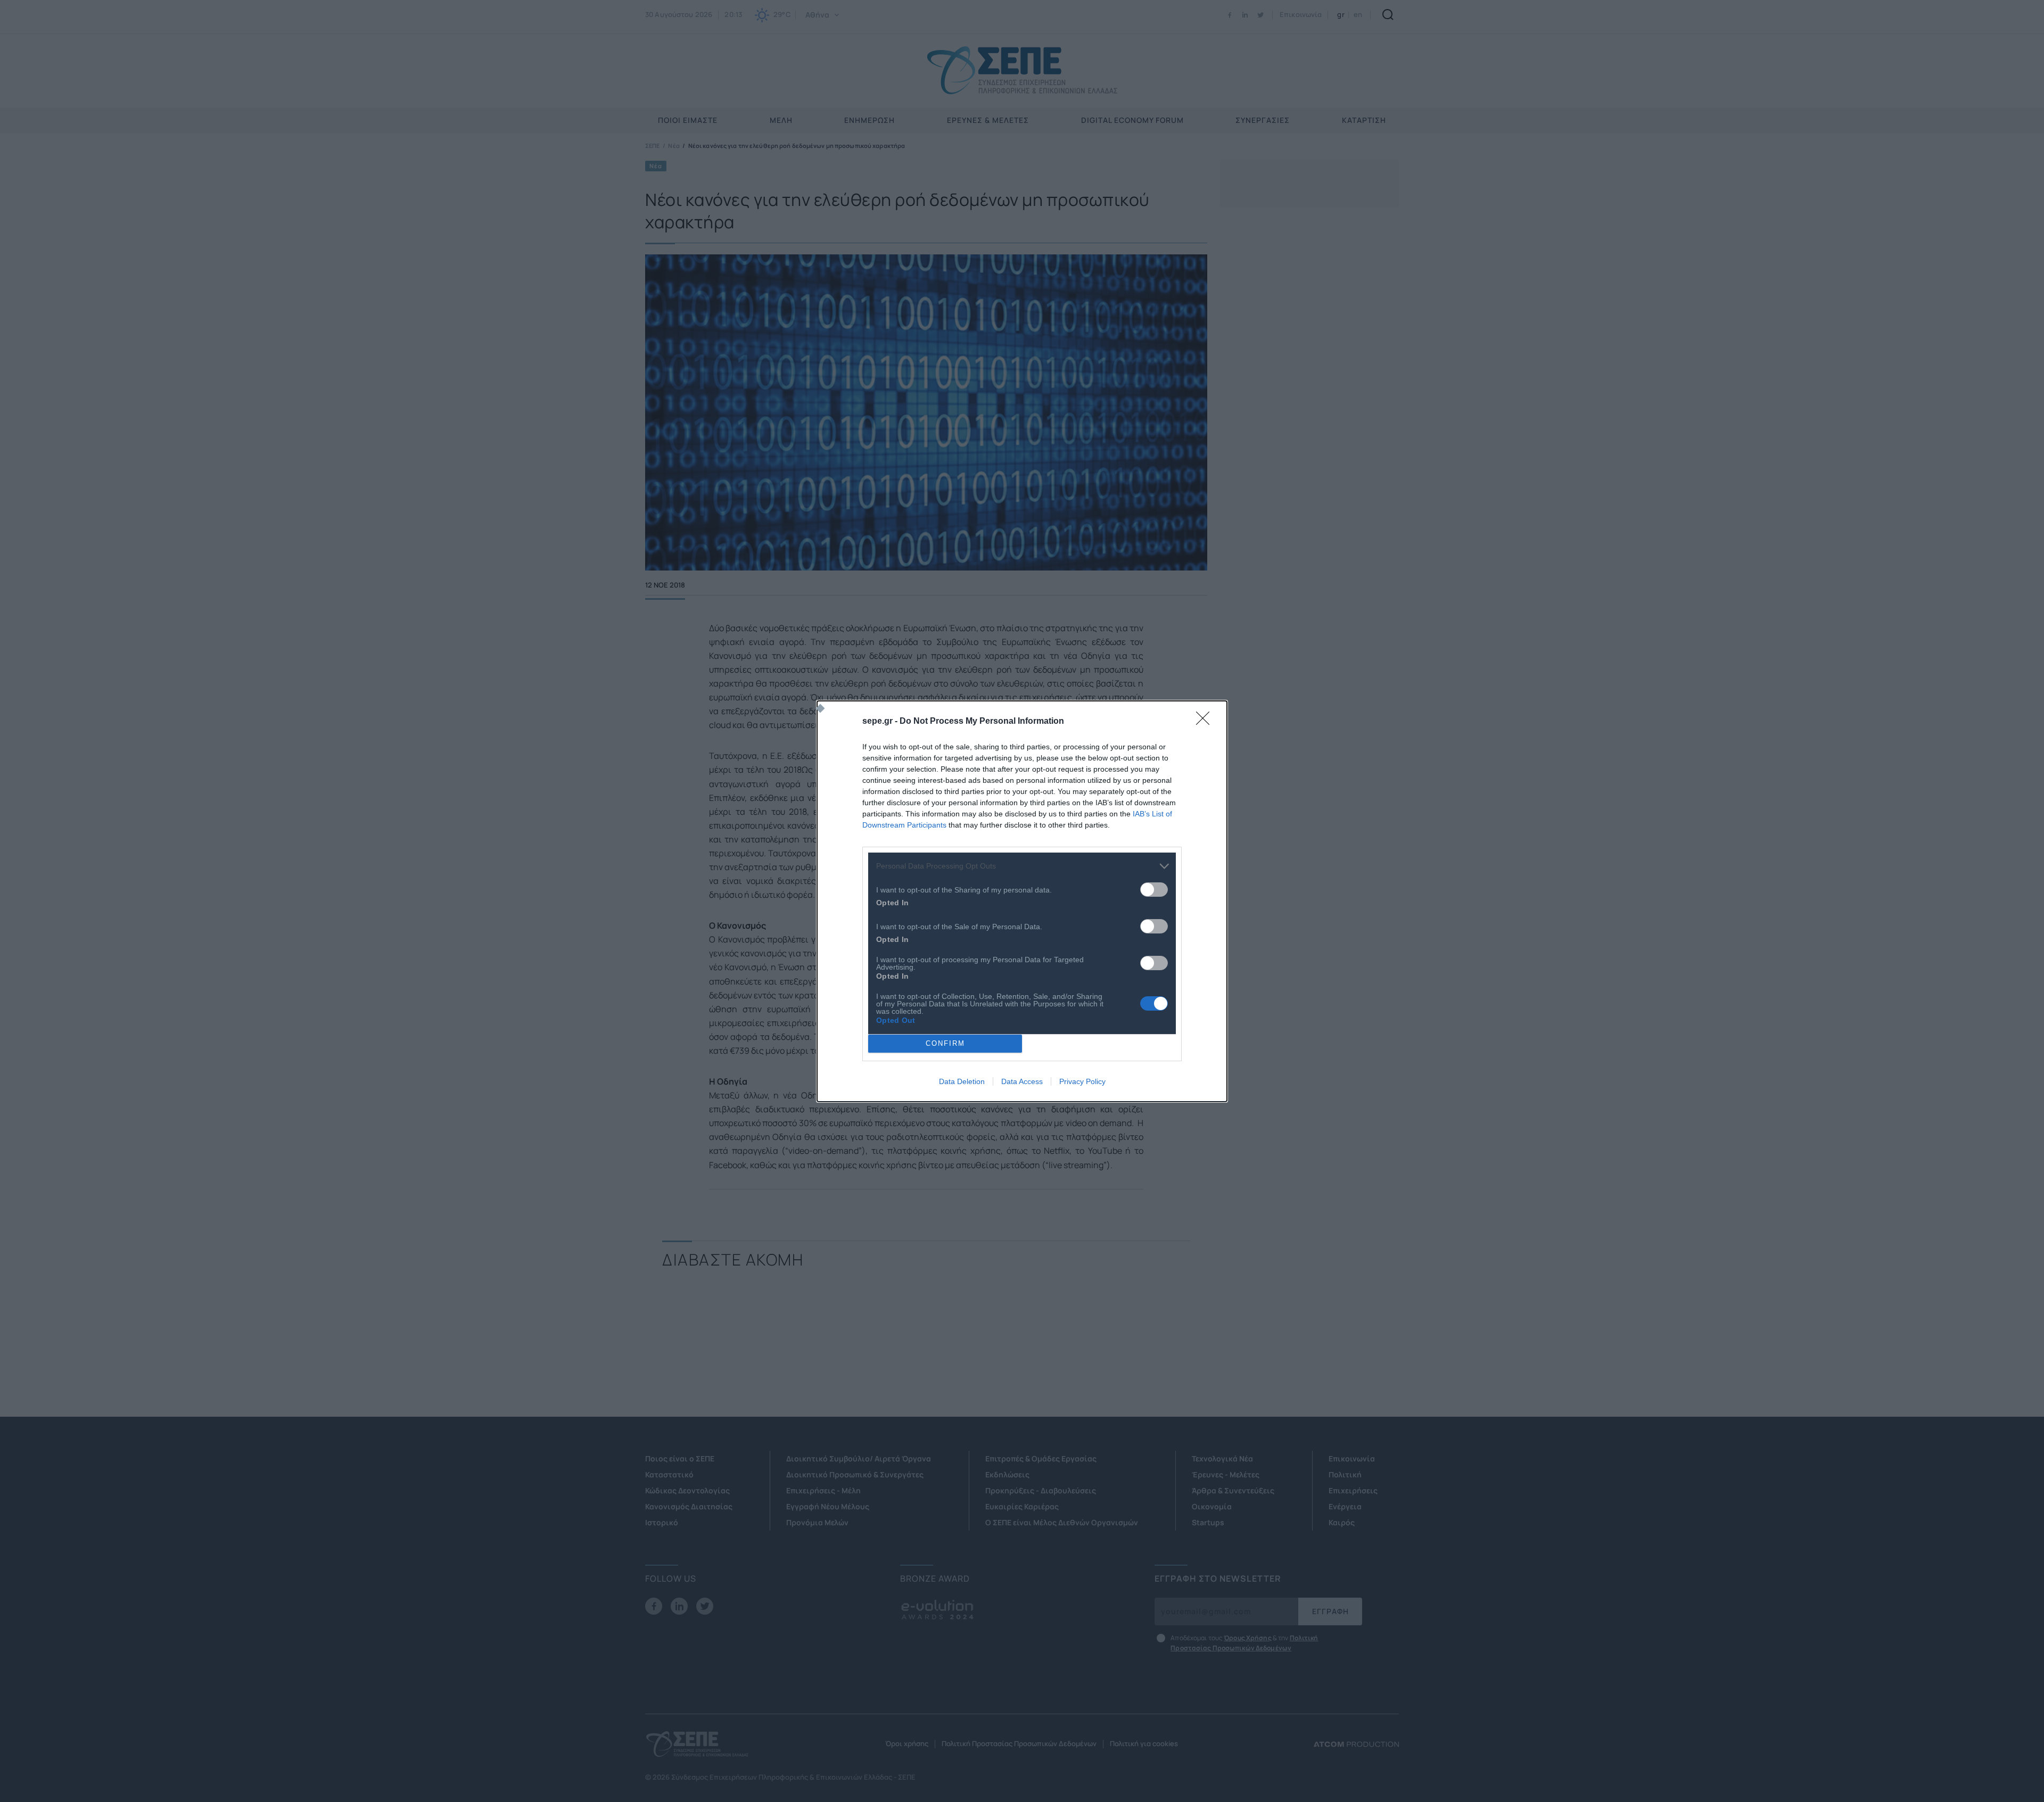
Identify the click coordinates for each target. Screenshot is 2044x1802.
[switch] (1154, 890)
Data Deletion (962, 1081)
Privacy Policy (1082, 1081)
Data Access (1022, 1081)
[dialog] (1022, 901)
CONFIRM (945, 1043)
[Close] (1206, 722)
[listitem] (1022, 866)
